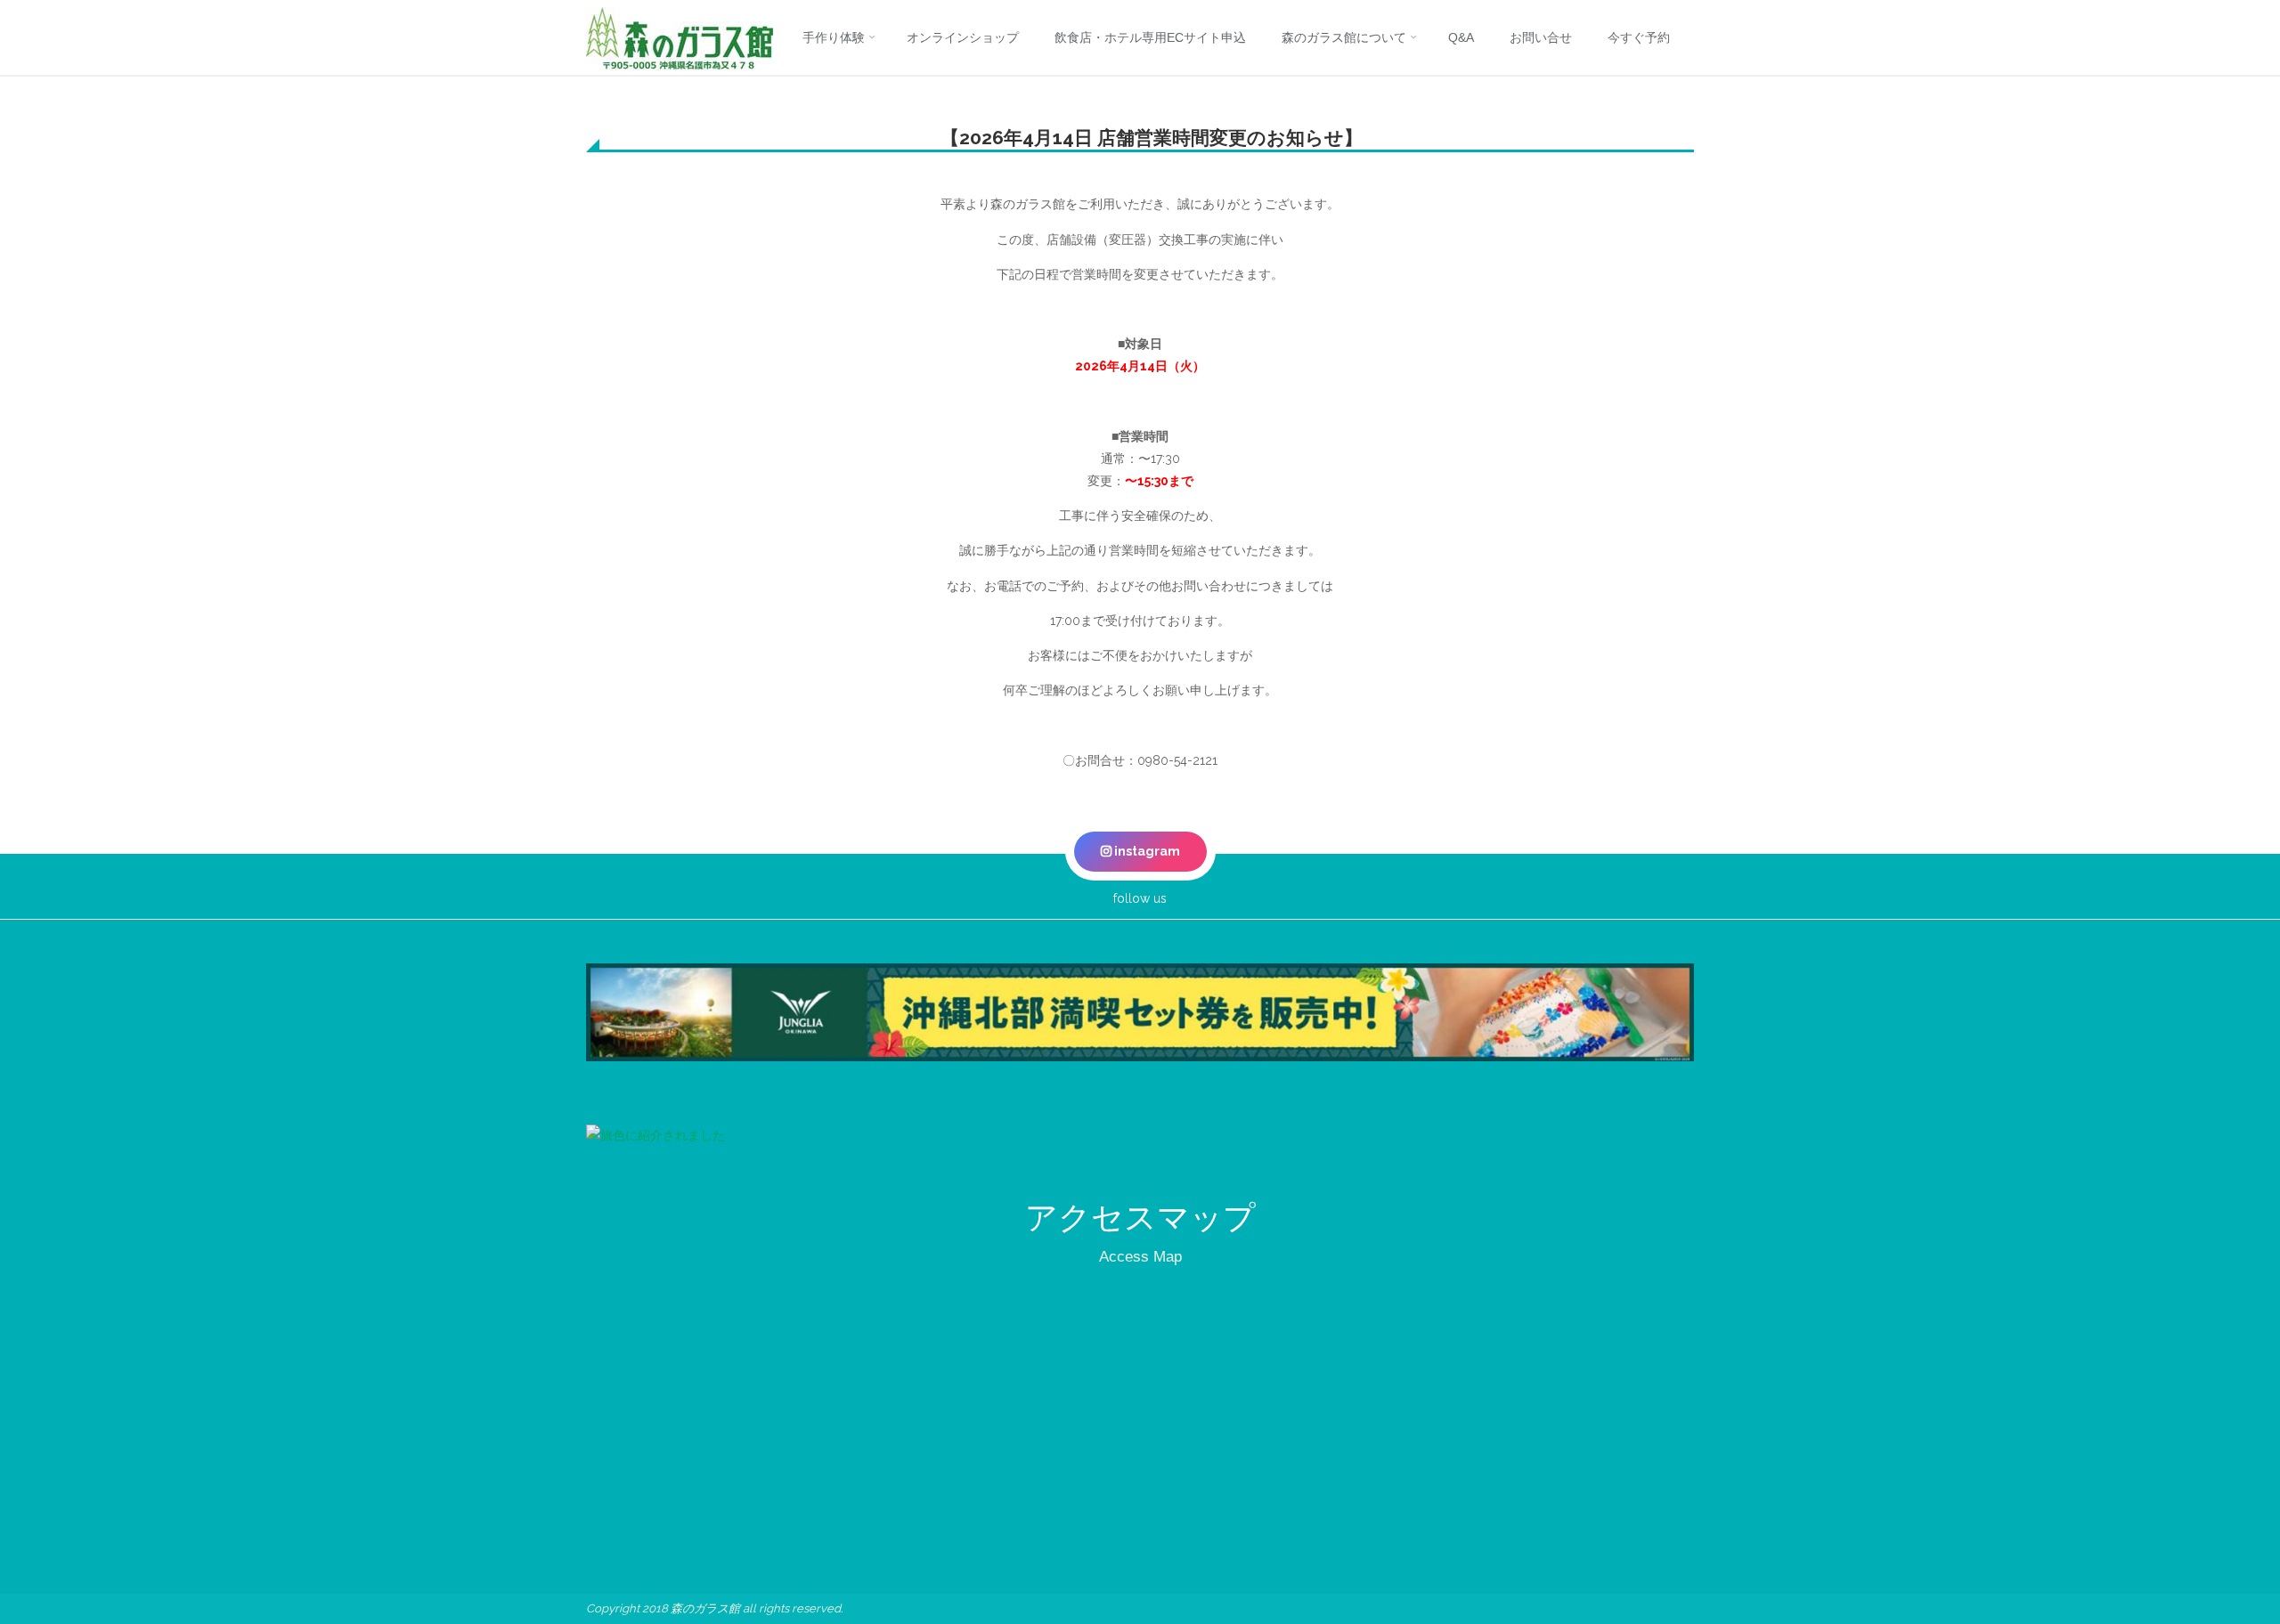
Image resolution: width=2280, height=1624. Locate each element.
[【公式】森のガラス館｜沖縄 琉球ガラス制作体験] (680, 37)
